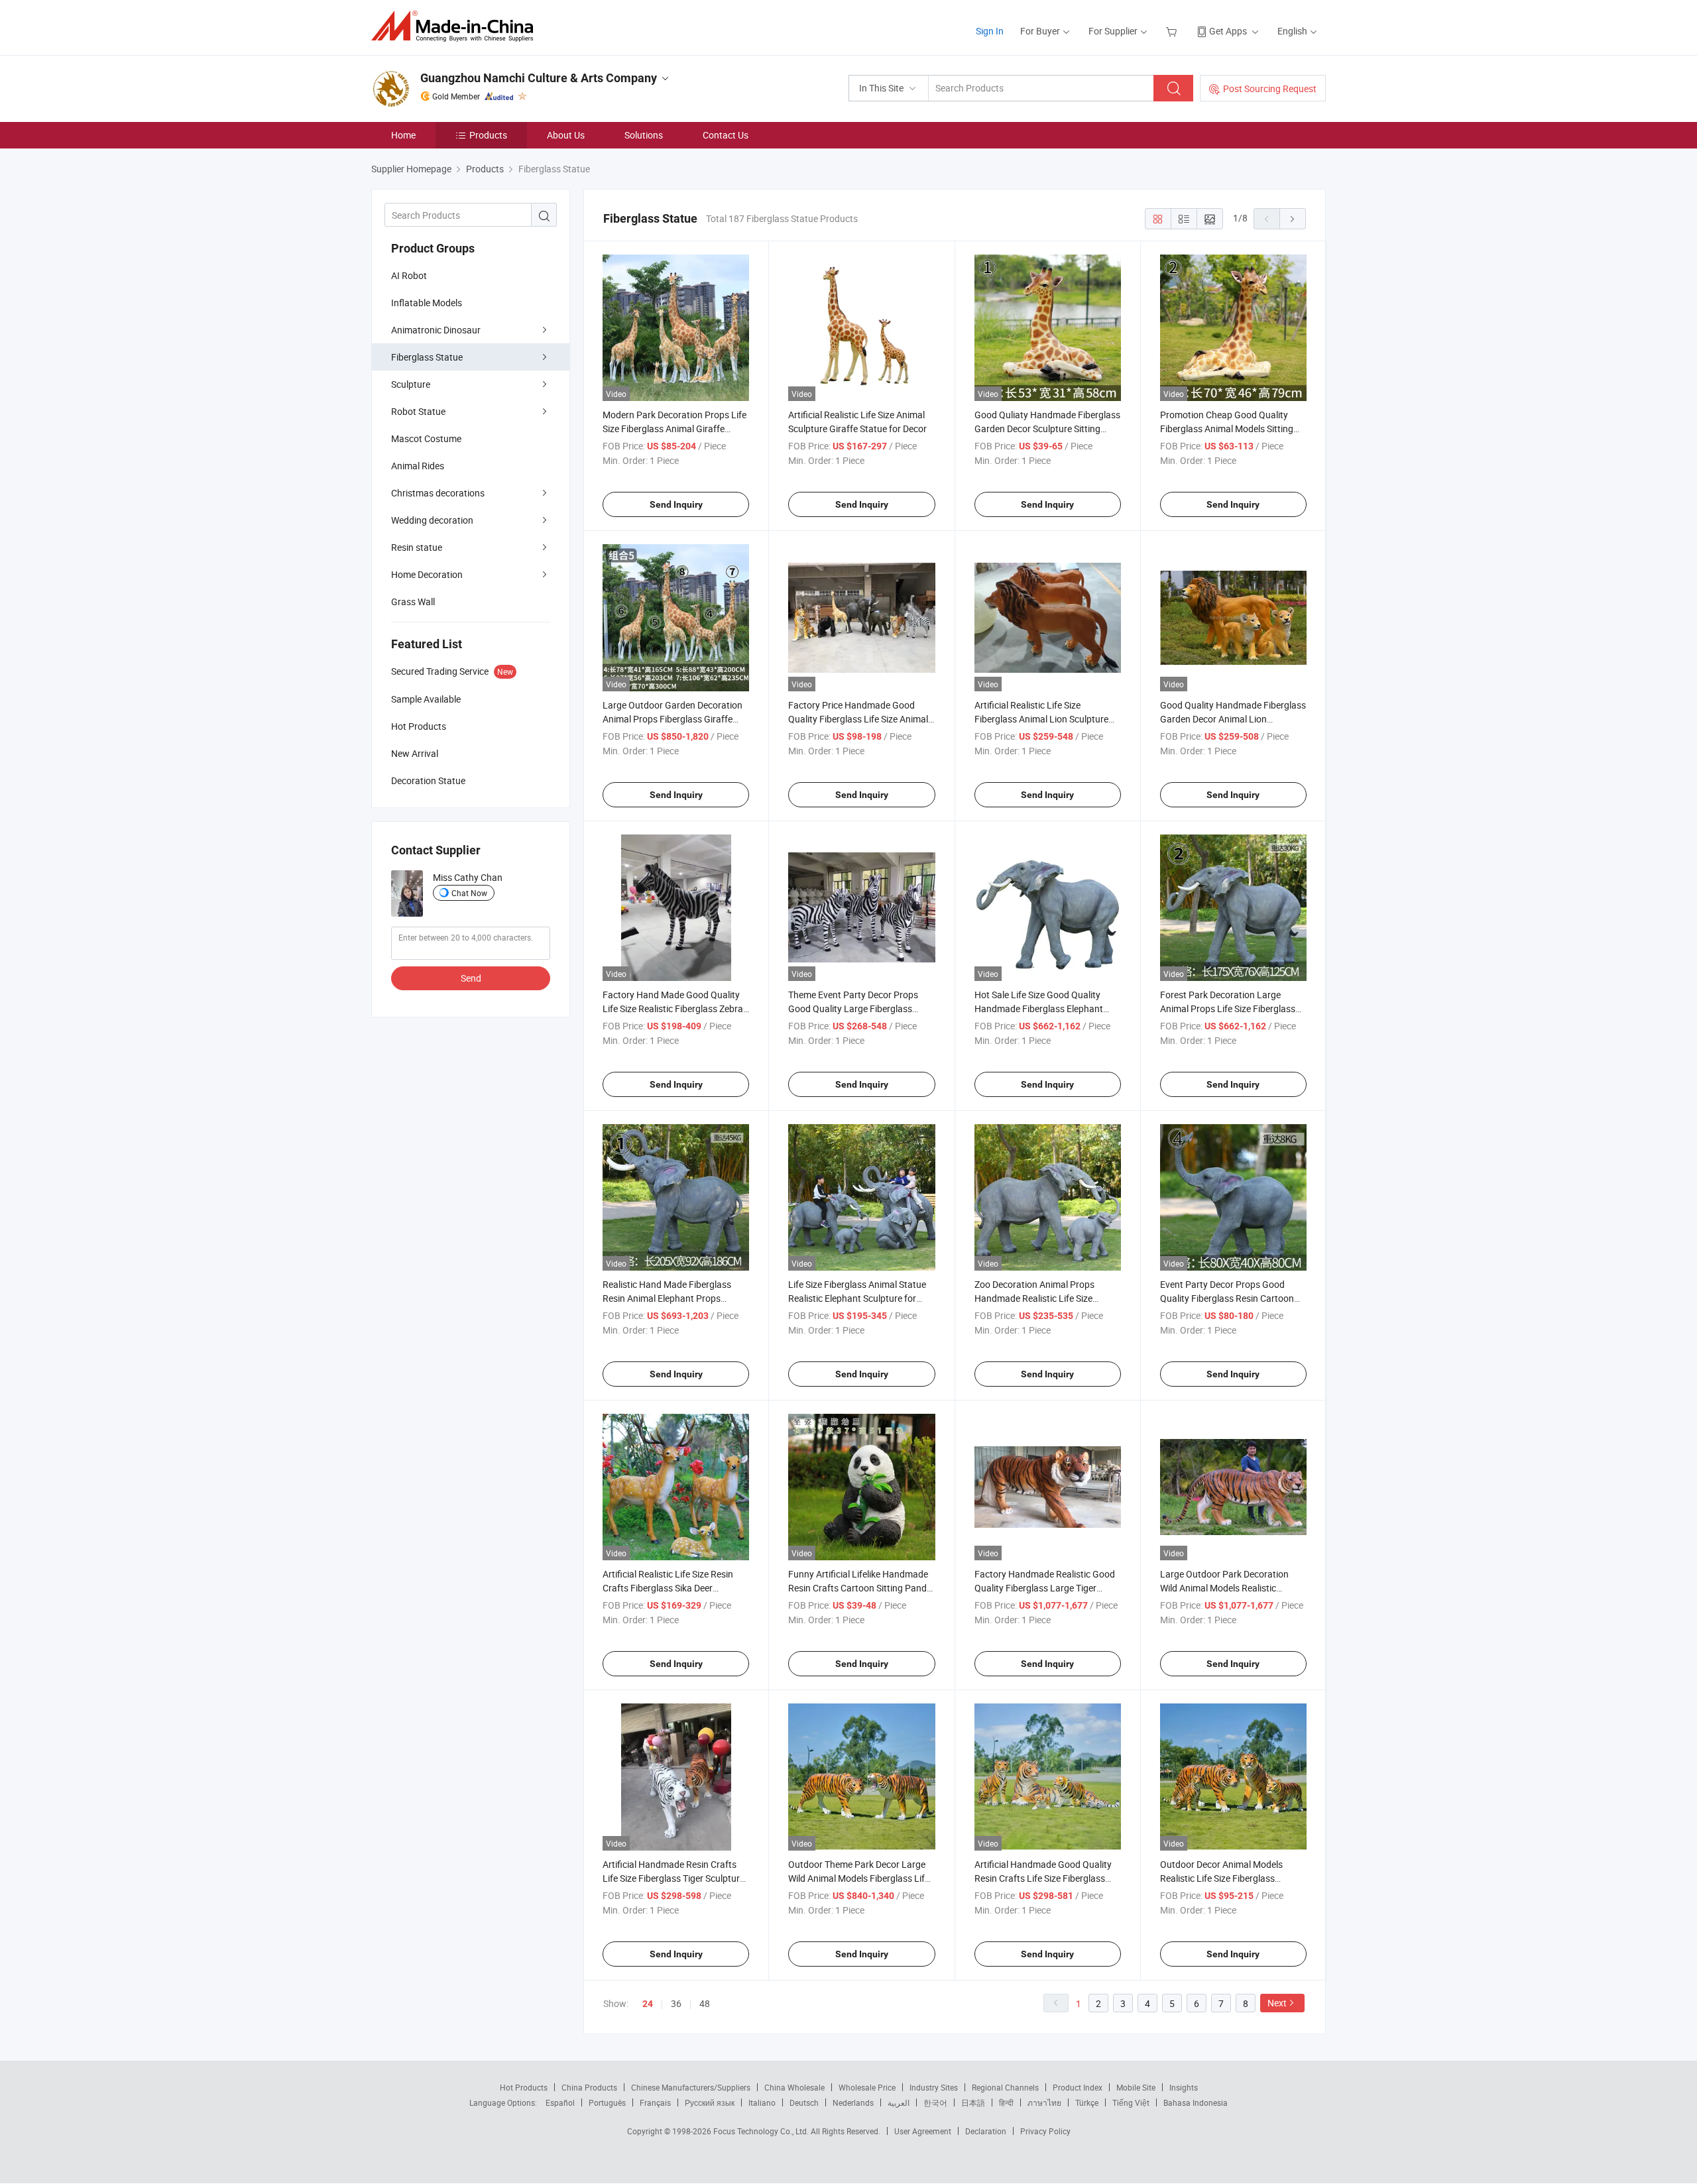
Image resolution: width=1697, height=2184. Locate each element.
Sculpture (411, 384)
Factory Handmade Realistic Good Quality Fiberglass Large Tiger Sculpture (1045, 1588)
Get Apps (1228, 31)
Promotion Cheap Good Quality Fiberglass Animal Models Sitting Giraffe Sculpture (1227, 429)
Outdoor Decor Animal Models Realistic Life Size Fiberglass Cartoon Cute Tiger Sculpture (1221, 1878)
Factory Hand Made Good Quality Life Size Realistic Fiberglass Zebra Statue (673, 1008)
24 (648, 2004)
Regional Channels (1005, 2087)
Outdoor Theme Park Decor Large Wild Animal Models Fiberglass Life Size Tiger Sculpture (859, 1878)
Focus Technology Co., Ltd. (762, 2131)
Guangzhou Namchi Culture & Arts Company (539, 78)
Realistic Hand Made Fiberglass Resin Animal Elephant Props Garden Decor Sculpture (667, 1298)
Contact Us (726, 135)
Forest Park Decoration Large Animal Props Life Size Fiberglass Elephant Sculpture (1228, 1008)
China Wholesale (794, 2087)
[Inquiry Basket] (1173, 31)
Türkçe (1087, 2102)
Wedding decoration (432, 520)
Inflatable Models (427, 303)
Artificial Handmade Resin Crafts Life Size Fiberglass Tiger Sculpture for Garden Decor (673, 1878)
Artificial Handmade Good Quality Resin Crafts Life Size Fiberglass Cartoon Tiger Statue (1043, 1878)
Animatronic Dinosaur (436, 330)
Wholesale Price (867, 2087)
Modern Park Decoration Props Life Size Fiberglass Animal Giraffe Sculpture (674, 429)
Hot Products (524, 2087)
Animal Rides (418, 466)
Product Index (1078, 2087)
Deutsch (804, 2102)
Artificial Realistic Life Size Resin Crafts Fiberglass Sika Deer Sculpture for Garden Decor (668, 1588)
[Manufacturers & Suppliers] (456, 26)
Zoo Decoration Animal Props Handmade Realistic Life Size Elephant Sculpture (1034, 1298)
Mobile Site (1136, 2087)
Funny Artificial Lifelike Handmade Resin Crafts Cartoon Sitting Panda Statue (860, 1588)
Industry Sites (934, 2087)
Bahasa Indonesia (1196, 2102)
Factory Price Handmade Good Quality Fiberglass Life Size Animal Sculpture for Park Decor (858, 719)
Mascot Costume (426, 438)
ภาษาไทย (1044, 2102)
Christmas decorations (438, 493)
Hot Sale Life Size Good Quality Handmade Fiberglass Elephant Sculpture (1039, 1008)
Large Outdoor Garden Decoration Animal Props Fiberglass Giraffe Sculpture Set (673, 719)
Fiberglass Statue (427, 357)
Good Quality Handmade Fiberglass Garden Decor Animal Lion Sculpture (1233, 719)
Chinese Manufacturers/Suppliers (691, 2087)
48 (705, 2003)
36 (676, 2003)
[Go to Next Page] (1293, 219)
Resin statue (417, 547)
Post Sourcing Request (1270, 88)
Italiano (762, 2102)
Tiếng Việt (1131, 2102)
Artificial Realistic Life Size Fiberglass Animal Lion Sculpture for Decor (1041, 719)
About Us (566, 135)
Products (488, 135)
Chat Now (469, 893)
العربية (899, 2102)
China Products (589, 2087)
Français (655, 2102)
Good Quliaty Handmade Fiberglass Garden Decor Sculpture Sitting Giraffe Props (1047, 429)
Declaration (986, 2131)
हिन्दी (1006, 2102)
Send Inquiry (676, 504)
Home (403, 135)
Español (560, 2102)
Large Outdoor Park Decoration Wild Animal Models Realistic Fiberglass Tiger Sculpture (1224, 1588)
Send (471, 978)
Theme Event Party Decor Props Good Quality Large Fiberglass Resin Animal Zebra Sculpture (853, 1008)
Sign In (990, 31)
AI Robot (409, 275)
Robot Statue (418, 411)
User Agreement (923, 2131)
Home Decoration (427, 574)
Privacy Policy (1045, 2131)
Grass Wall (413, 602)
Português (607, 2102)
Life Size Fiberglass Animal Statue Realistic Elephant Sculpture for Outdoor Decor (857, 1298)
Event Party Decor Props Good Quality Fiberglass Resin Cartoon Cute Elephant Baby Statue (1227, 1298)
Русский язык (710, 2102)
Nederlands (853, 2102)
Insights (1184, 2087)
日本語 (973, 2102)
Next (1277, 2003)
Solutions (644, 135)
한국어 (935, 2102)
